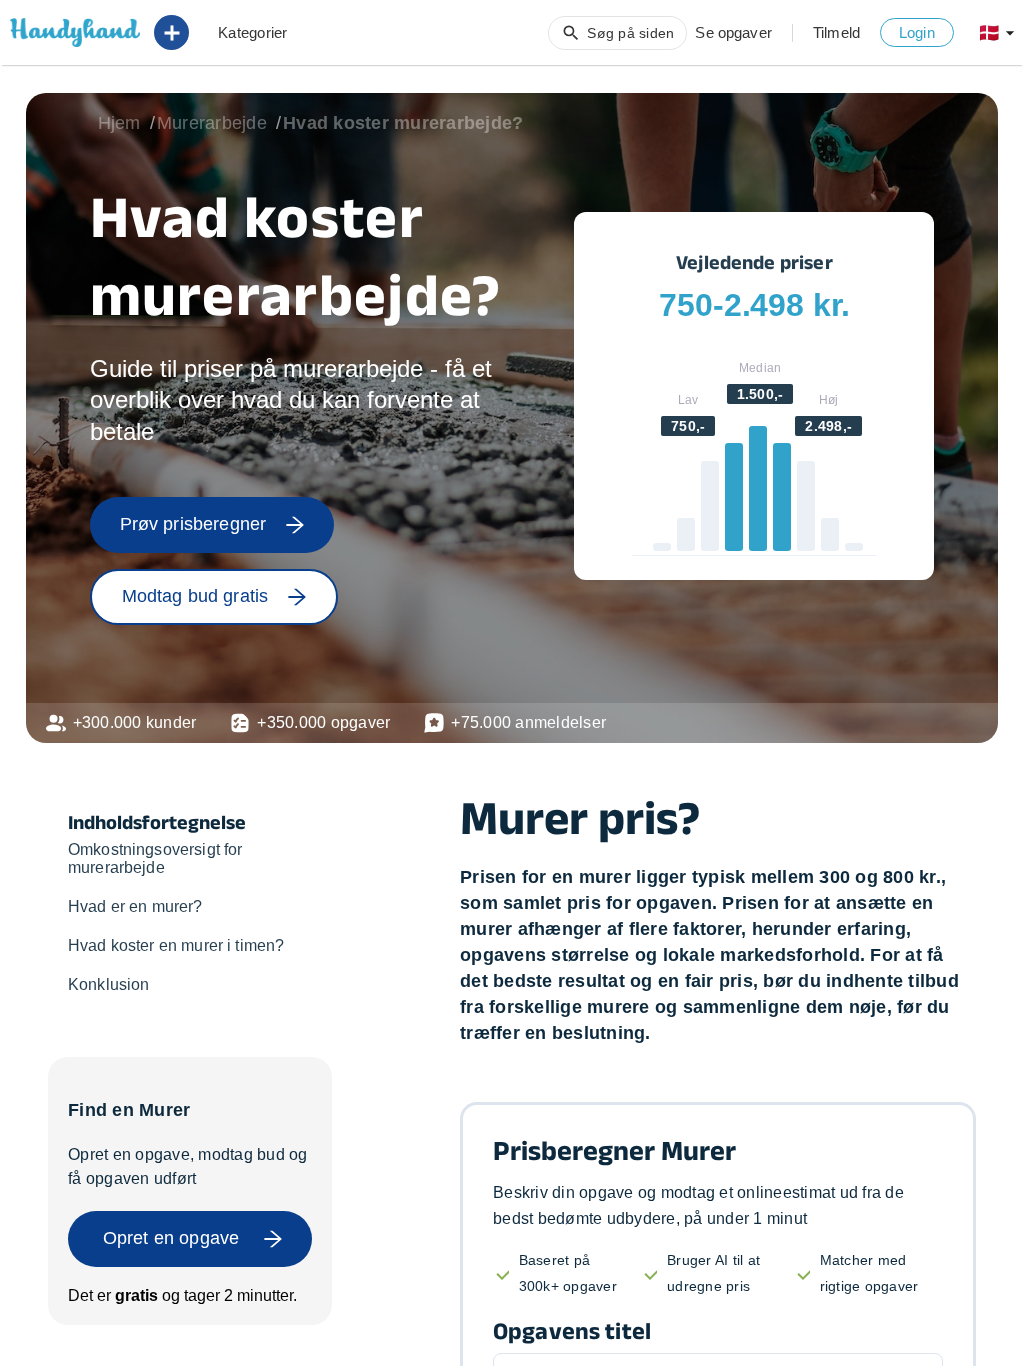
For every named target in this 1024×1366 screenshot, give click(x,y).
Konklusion (109, 984)
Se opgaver (733, 32)
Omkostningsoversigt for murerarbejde (155, 858)
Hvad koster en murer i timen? (176, 945)
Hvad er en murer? (135, 906)
